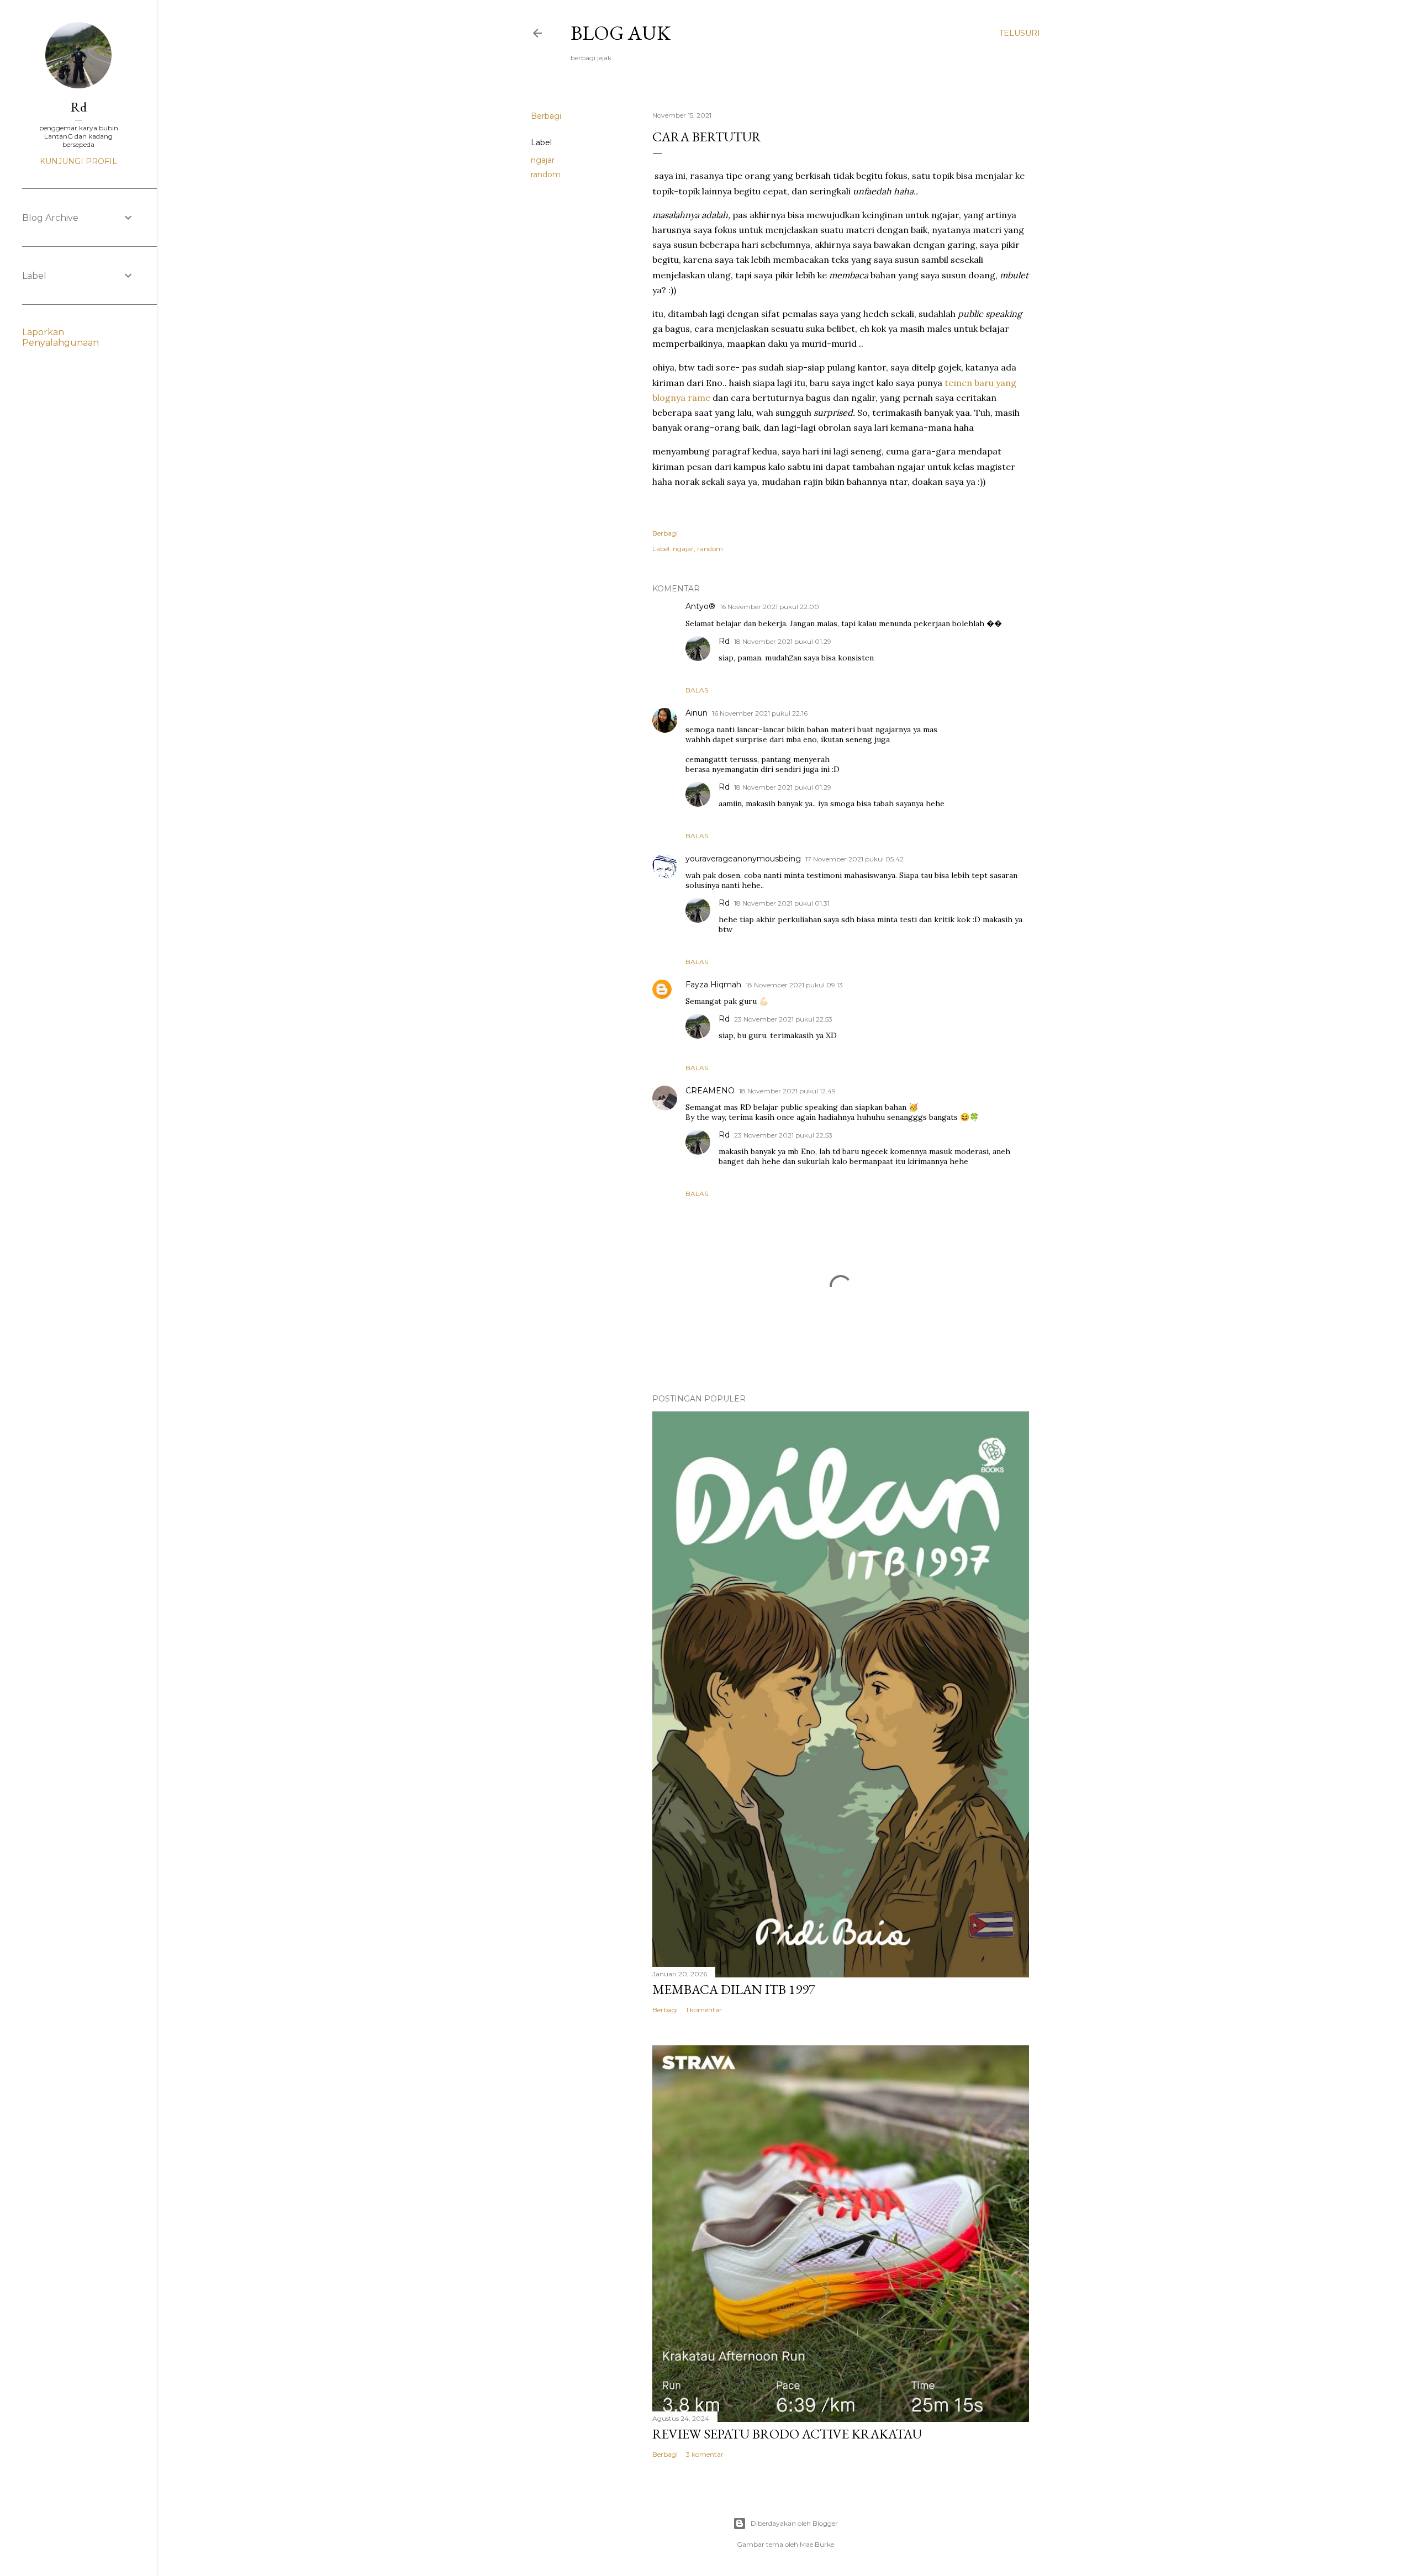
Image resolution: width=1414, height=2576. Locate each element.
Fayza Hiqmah (713, 985)
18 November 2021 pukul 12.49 (787, 1091)
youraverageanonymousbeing (743, 859)
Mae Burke (817, 2544)
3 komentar (705, 2454)
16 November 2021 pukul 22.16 (760, 713)
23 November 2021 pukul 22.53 (783, 1019)
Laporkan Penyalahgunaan (60, 337)
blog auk (621, 33)
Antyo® (700, 606)
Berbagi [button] (546, 116)
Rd (724, 641)
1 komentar (704, 2010)
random (546, 174)
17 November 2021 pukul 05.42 (854, 859)
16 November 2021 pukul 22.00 (769, 607)
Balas (697, 690)
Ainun (697, 713)
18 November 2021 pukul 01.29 (783, 641)
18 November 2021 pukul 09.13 (794, 985)
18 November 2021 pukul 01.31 (782, 903)
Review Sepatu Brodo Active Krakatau (787, 2434)
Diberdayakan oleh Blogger (794, 2523)
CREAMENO (710, 1091)
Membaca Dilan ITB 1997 (734, 1989)
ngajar (543, 160)
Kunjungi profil (78, 161)
